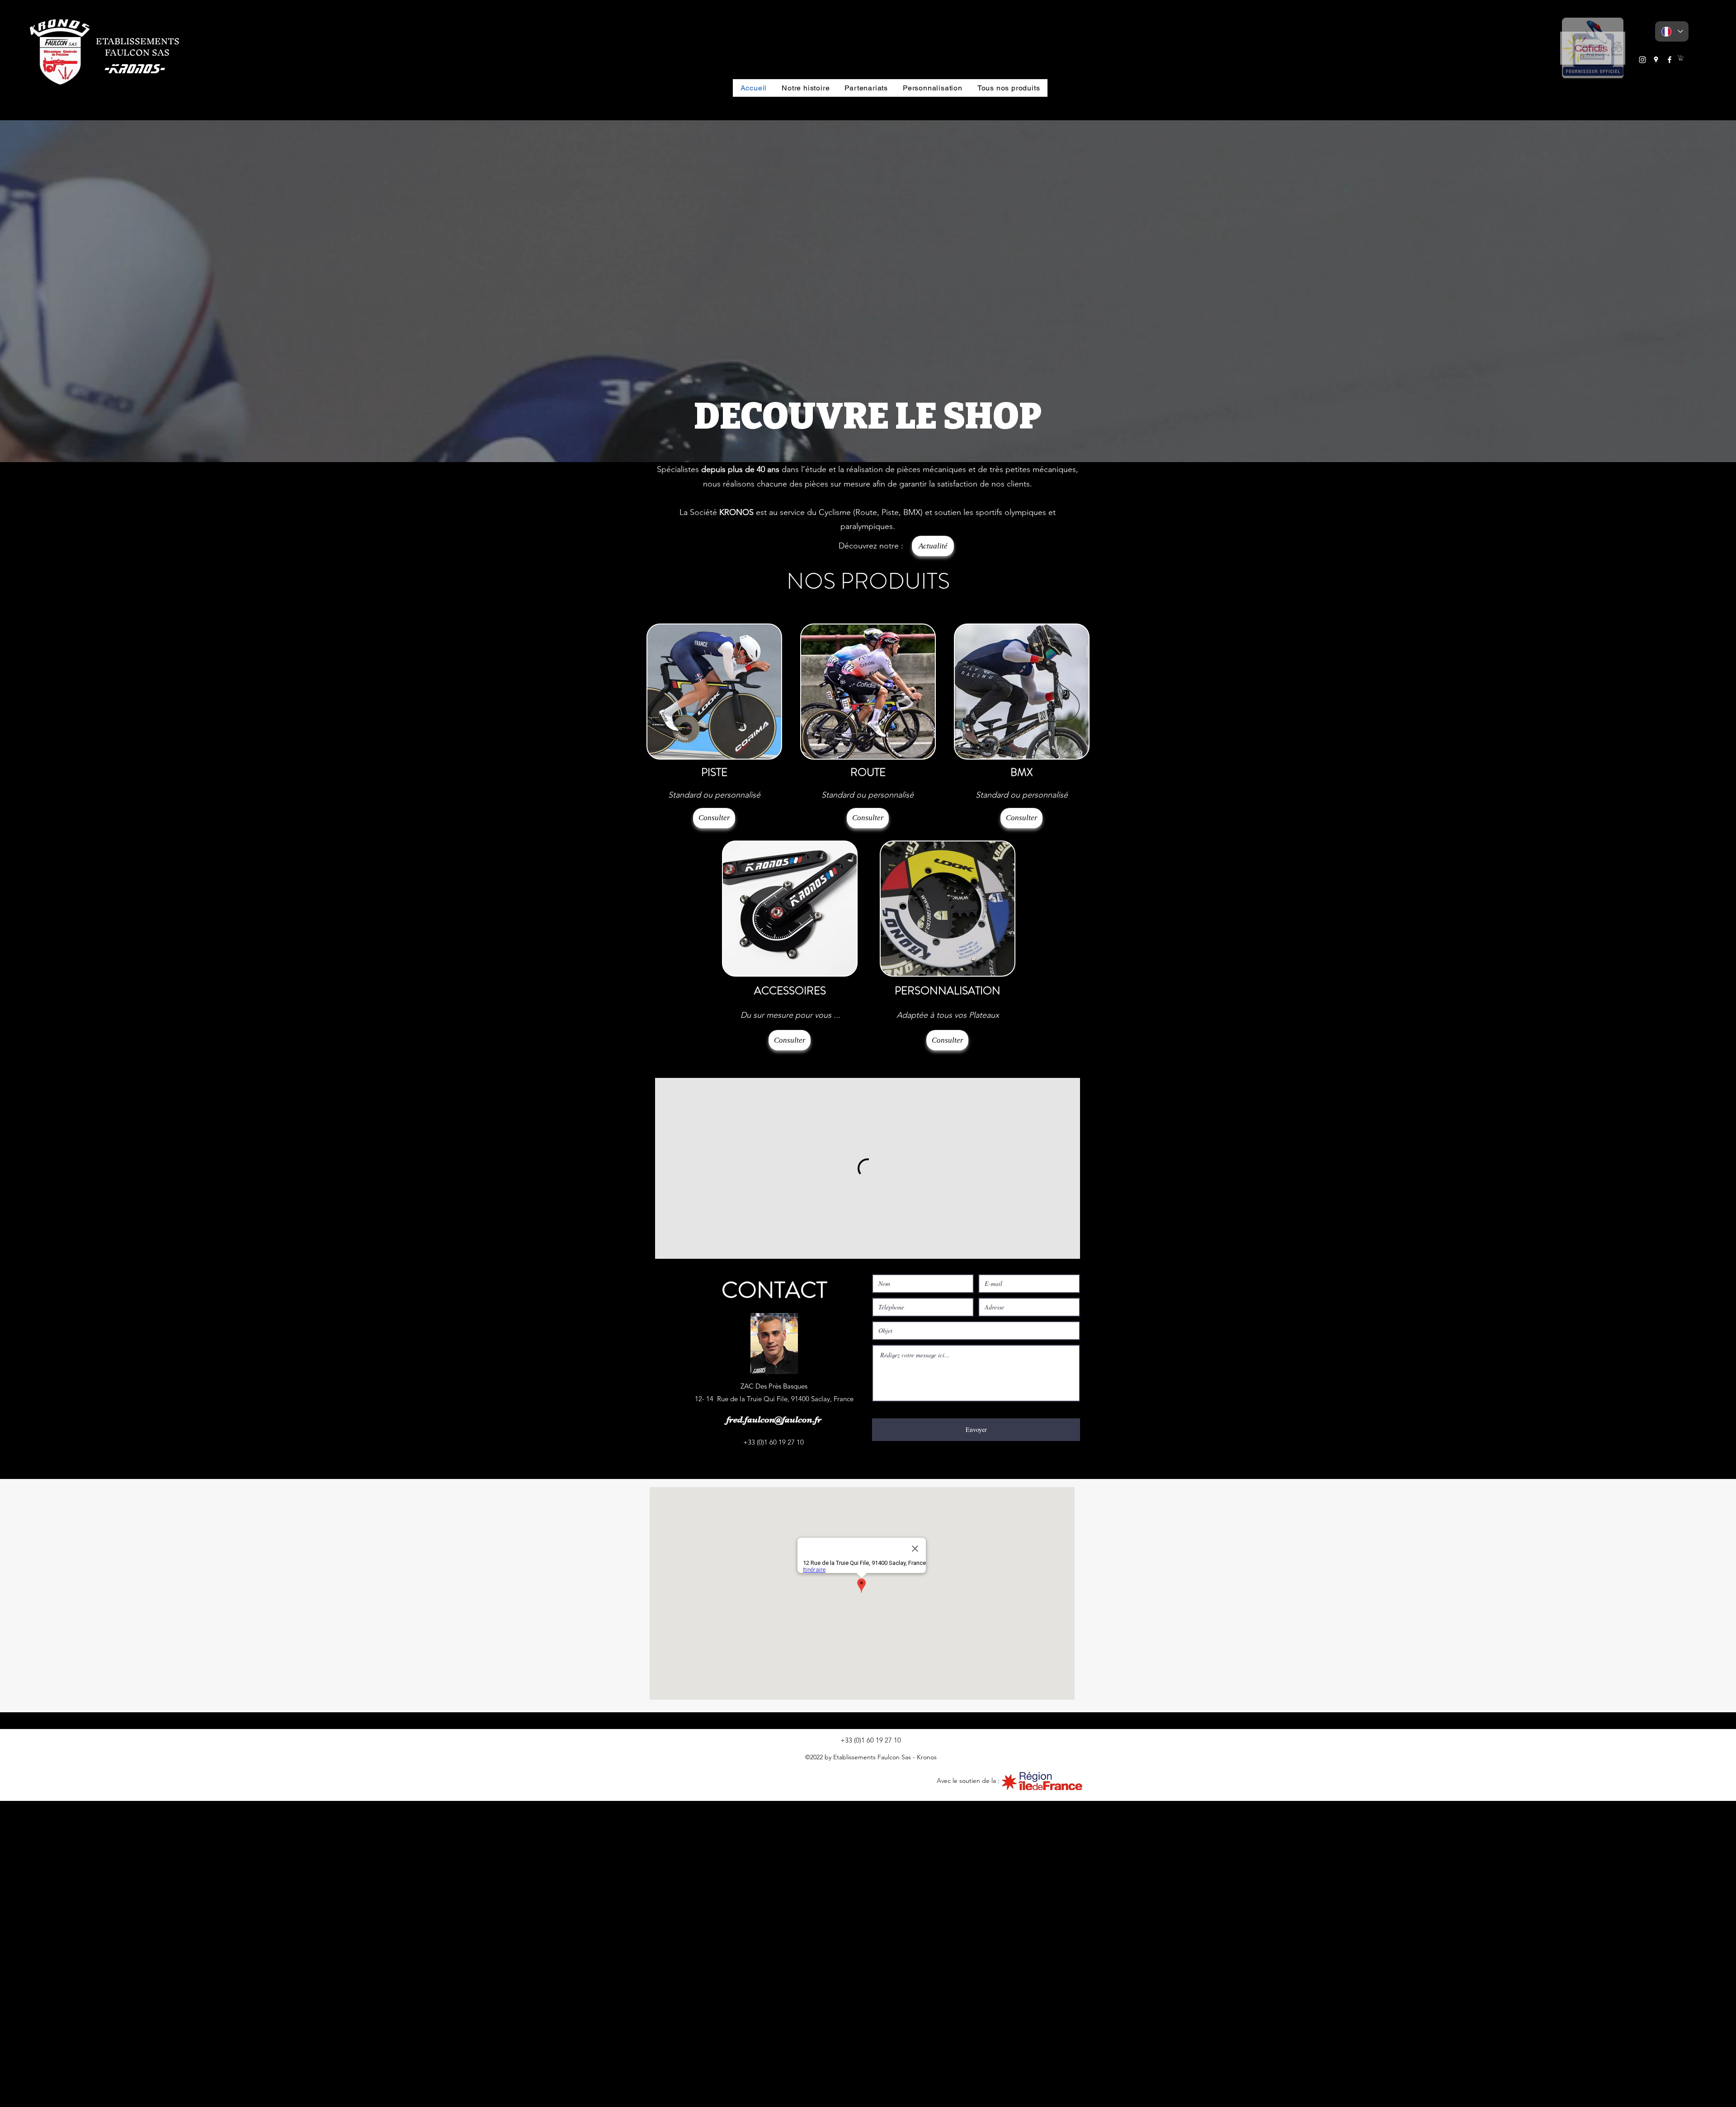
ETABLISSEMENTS (138, 41)
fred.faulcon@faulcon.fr (774, 1726)
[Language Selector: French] (1672, 31)
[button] (1593, 48)
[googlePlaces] (1656, 60)
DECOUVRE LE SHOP (868, 416)
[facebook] (1670, 60)
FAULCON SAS (133, 52)
